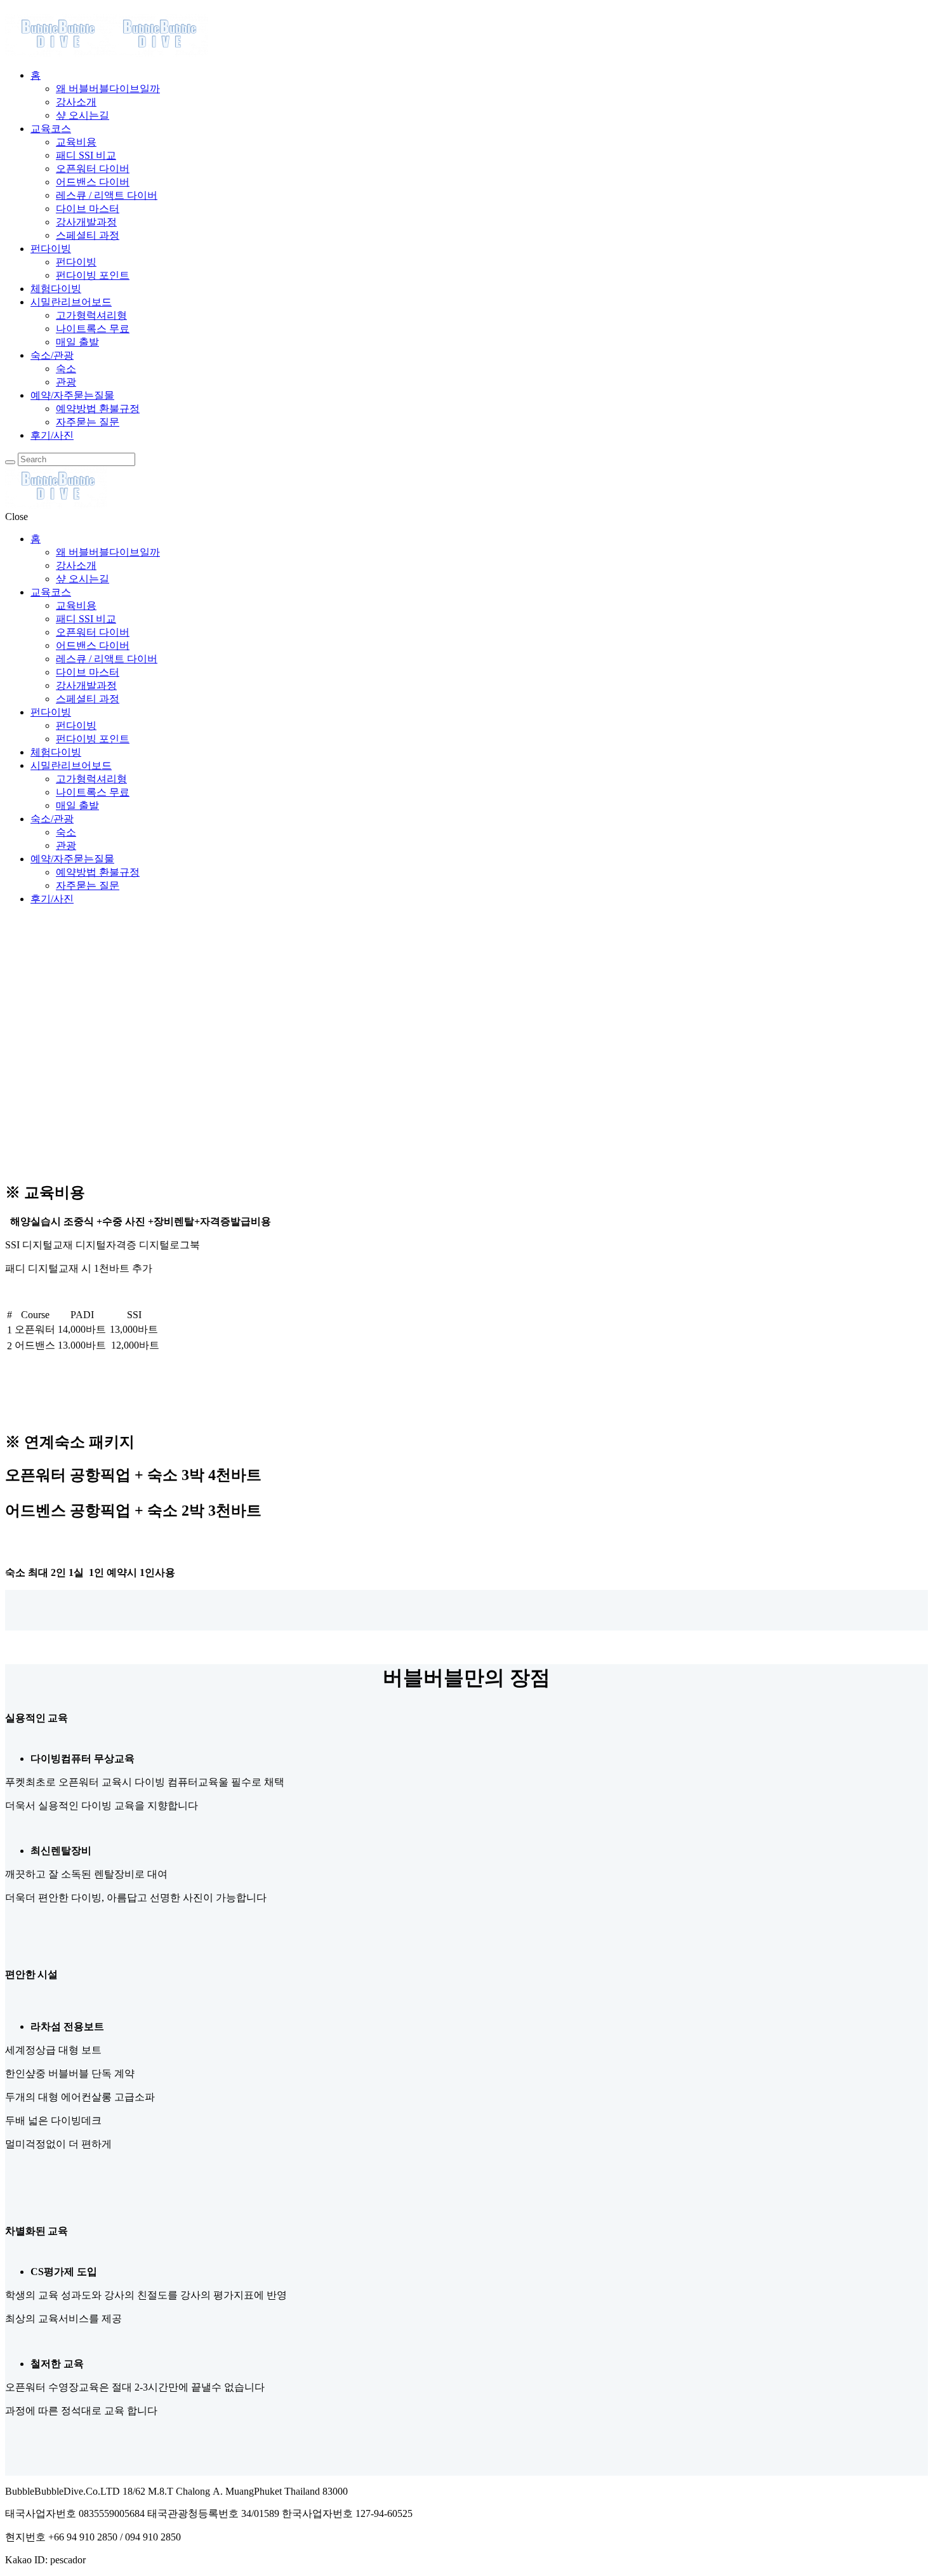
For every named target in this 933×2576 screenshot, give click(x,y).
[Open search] (10, 462)
